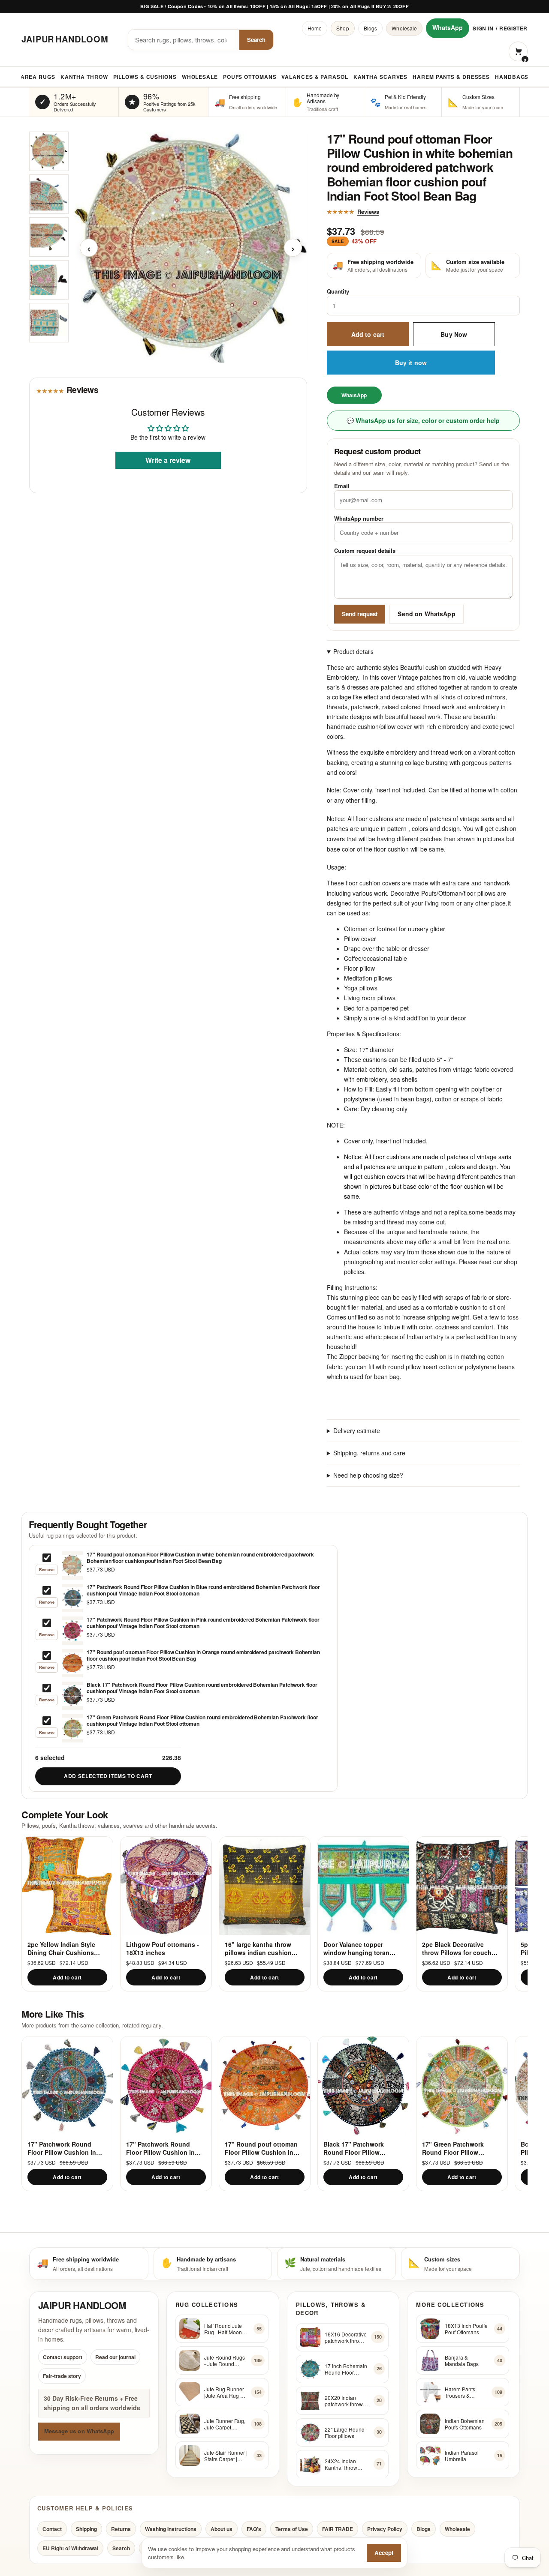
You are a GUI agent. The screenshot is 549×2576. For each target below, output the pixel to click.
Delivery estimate (357, 1430)
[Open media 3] (49, 237)
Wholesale (404, 28)
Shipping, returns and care (369, 1453)
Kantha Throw (84, 77)
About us (222, 2529)
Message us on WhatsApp (79, 2431)
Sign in (483, 28)
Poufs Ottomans (250, 77)
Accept (384, 2553)
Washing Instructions (171, 2529)
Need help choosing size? (368, 1475)
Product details (353, 651)
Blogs (371, 28)
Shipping (86, 2529)
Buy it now (411, 363)
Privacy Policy (385, 2529)
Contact (52, 2529)
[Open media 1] (49, 151)
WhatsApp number (359, 518)
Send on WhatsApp (426, 614)
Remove (47, 1570)
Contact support (63, 2357)
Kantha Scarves (381, 77)
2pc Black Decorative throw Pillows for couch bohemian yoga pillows (457, 1948)
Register (513, 28)
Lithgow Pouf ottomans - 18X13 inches (163, 1948)
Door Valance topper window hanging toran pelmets (356, 1948)
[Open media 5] (49, 323)
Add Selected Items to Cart (108, 1776)
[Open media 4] (49, 280)
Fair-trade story (62, 2376)
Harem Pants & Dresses (451, 77)
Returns (121, 2529)
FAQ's (254, 2529)
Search (256, 40)
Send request (360, 614)
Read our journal (115, 2357)
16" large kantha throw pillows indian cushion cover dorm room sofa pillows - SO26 (258, 1948)
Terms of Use (292, 2529)
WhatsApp (448, 27)
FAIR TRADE (338, 2529)
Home (315, 28)
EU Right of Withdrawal (70, 2548)
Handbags (512, 77)
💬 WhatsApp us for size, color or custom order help (423, 421)
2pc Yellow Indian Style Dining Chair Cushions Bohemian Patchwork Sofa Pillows (66, 1948)
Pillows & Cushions (145, 77)
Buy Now (454, 334)
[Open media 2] (49, 194)
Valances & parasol (315, 77)
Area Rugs (38, 77)
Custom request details (365, 551)
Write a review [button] (168, 460)
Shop (342, 28)
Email (342, 486)
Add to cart (368, 334)
